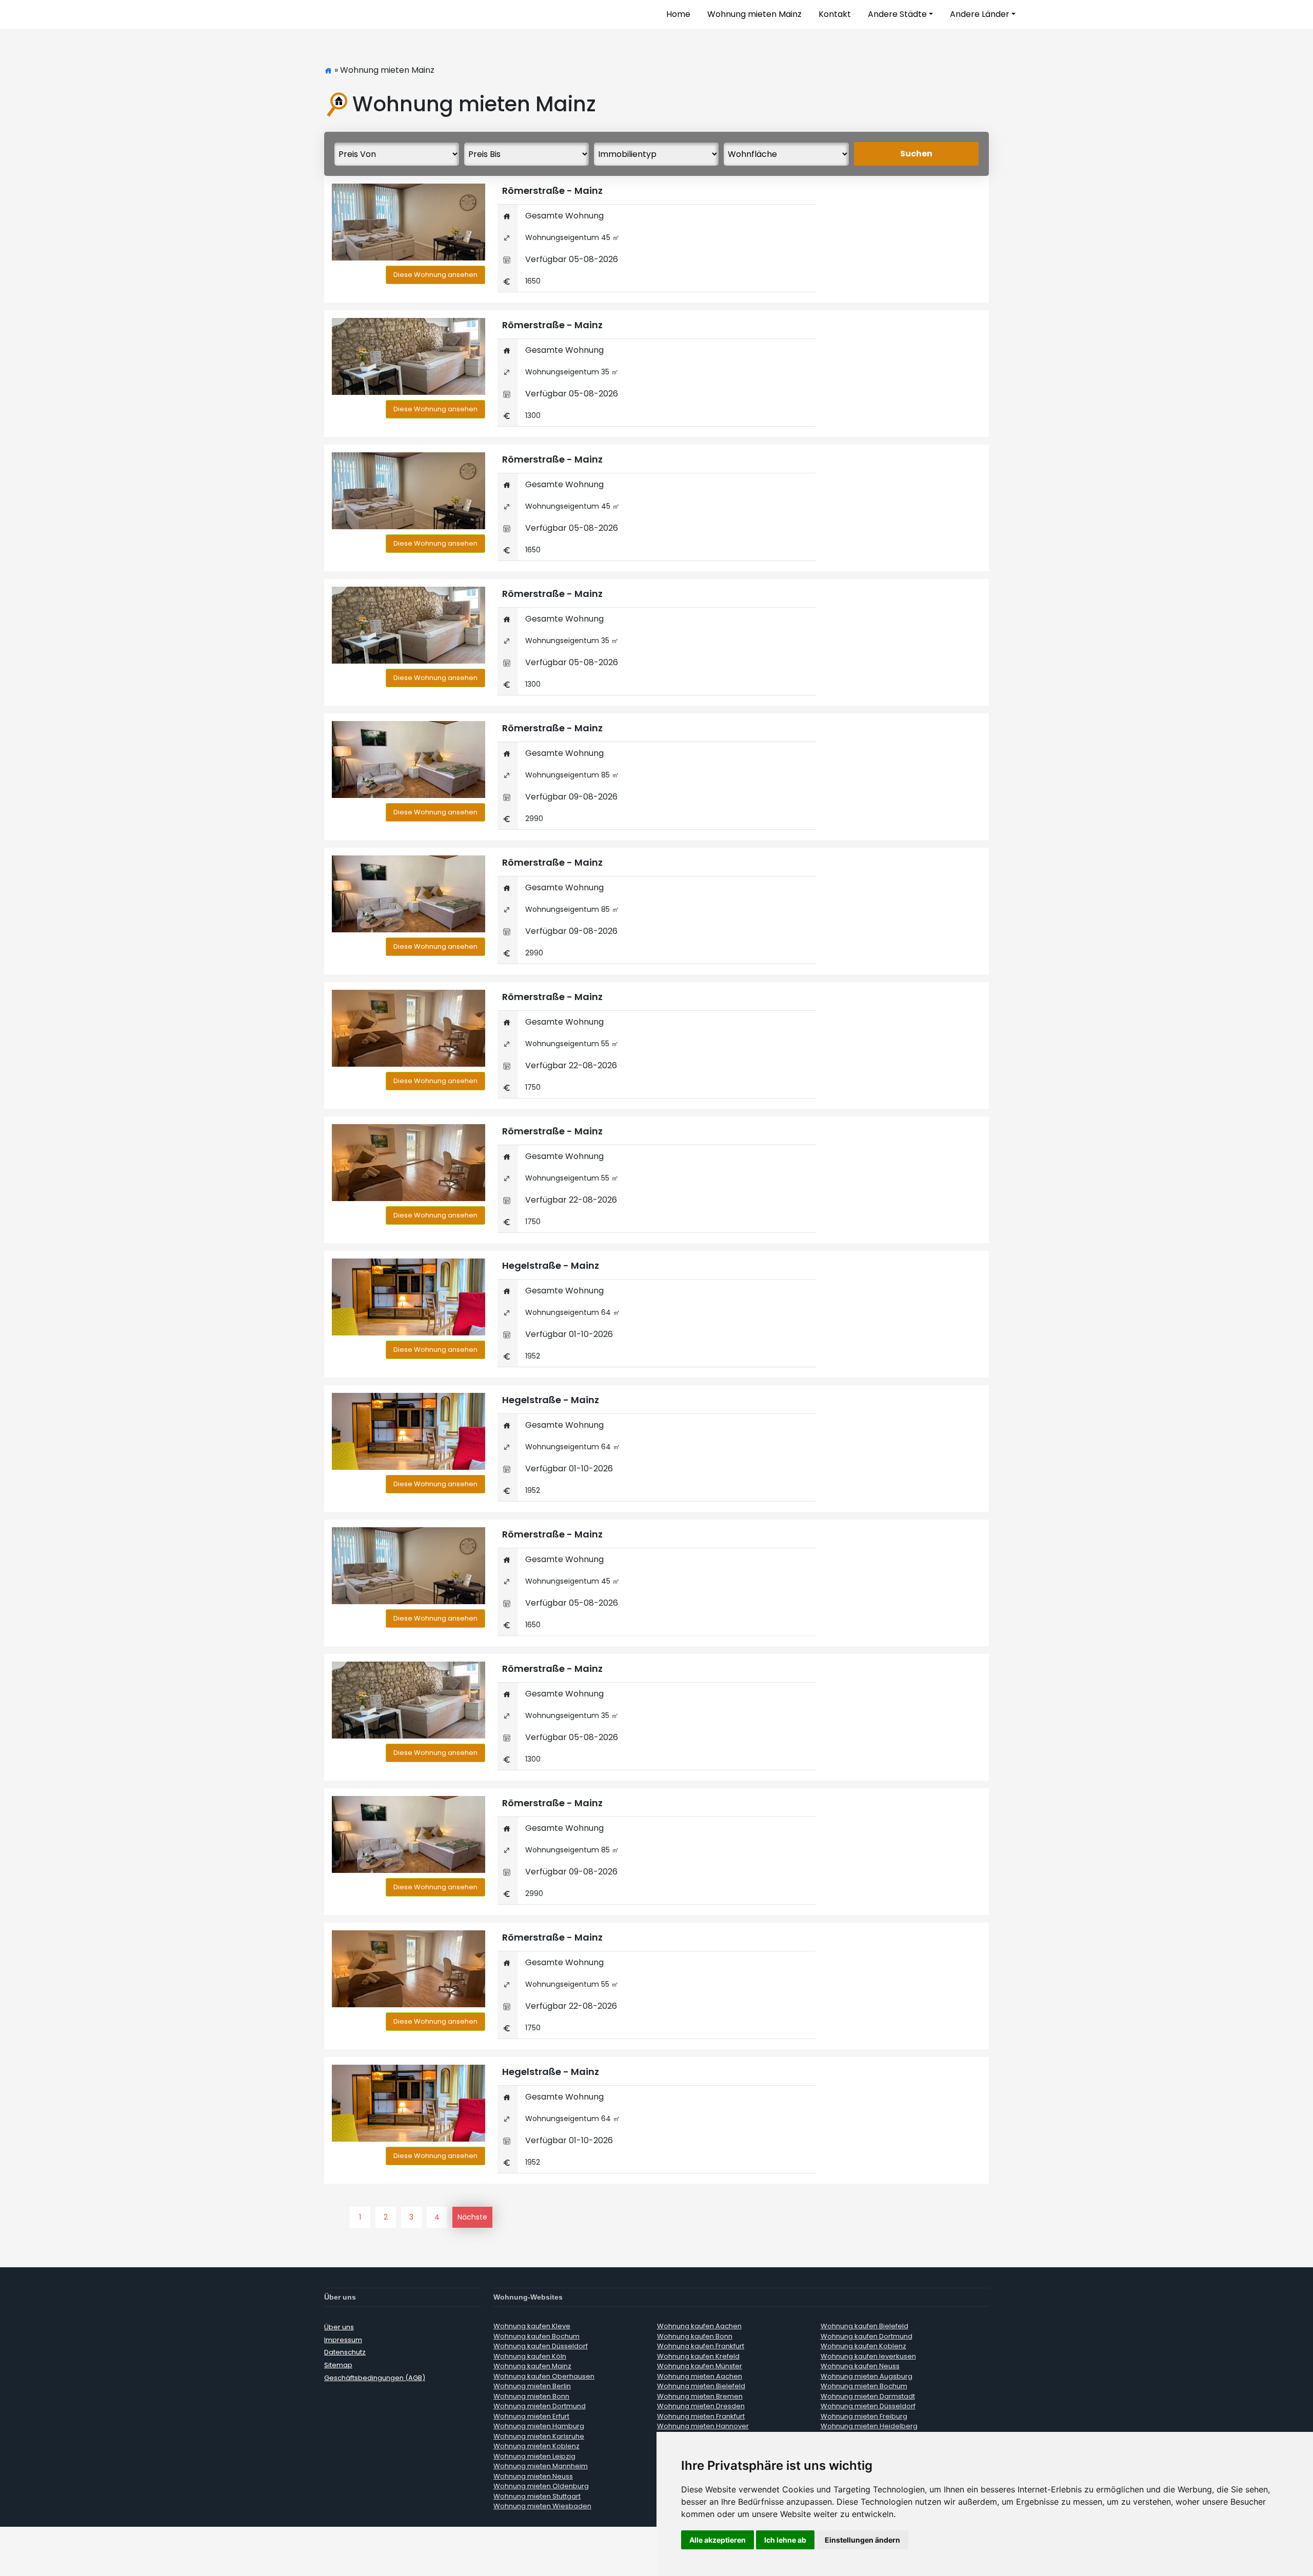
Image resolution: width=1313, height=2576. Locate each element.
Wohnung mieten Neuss (533, 2476)
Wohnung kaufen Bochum (536, 2336)
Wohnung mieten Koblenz (536, 2446)
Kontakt (835, 14)
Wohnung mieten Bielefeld (701, 2386)
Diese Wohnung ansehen (435, 275)
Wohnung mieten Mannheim (541, 2466)
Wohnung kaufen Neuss (860, 2366)
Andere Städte (897, 14)
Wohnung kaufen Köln (530, 2356)
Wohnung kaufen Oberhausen (544, 2376)
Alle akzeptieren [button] (718, 2540)
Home (678, 14)
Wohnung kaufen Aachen (699, 2326)
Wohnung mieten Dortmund (540, 2406)
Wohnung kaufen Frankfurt (701, 2346)
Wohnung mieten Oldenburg (541, 2486)
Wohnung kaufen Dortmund (867, 2336)
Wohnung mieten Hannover (703, 2426)
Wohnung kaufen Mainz (532, 2366)
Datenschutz (345, 2352)
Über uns (339, 2327)
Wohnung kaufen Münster (700, 2366)
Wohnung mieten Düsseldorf (868, 2406)
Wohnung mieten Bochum (864, 2386)
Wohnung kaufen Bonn (695, 2336)
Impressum (343, 2340)
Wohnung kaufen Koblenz (863, 2346)
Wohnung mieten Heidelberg (869, 2426)
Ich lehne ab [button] (785, 2540)
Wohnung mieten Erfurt (531, 2416)
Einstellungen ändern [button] (862, 2540)
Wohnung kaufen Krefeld (698, 2356)
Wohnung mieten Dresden (701, 2406)
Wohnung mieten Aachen (700, 2376)
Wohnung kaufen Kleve (532, 2326)
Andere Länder (980, 14)
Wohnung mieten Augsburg (867, 2376)
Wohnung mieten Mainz (754, 14)
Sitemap (338, 2365)
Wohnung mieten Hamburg (539, 2426)
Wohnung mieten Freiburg (864, 2416)
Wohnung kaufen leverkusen (868, 2356)
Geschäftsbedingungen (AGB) (375, 2378)
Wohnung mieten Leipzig (534, 2456)
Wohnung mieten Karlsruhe (539, 2436)
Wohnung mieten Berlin (532, 2386)
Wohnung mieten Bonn (531, 2396)
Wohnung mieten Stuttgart (537, 2496)
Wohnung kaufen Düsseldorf (541, 2346)
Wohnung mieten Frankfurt (701, 2416)
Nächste (472, 2217)
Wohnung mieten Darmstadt (868, 2396)
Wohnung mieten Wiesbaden (542, 2506)
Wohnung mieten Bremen (700, 2396)
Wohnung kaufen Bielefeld (864, 2326)
